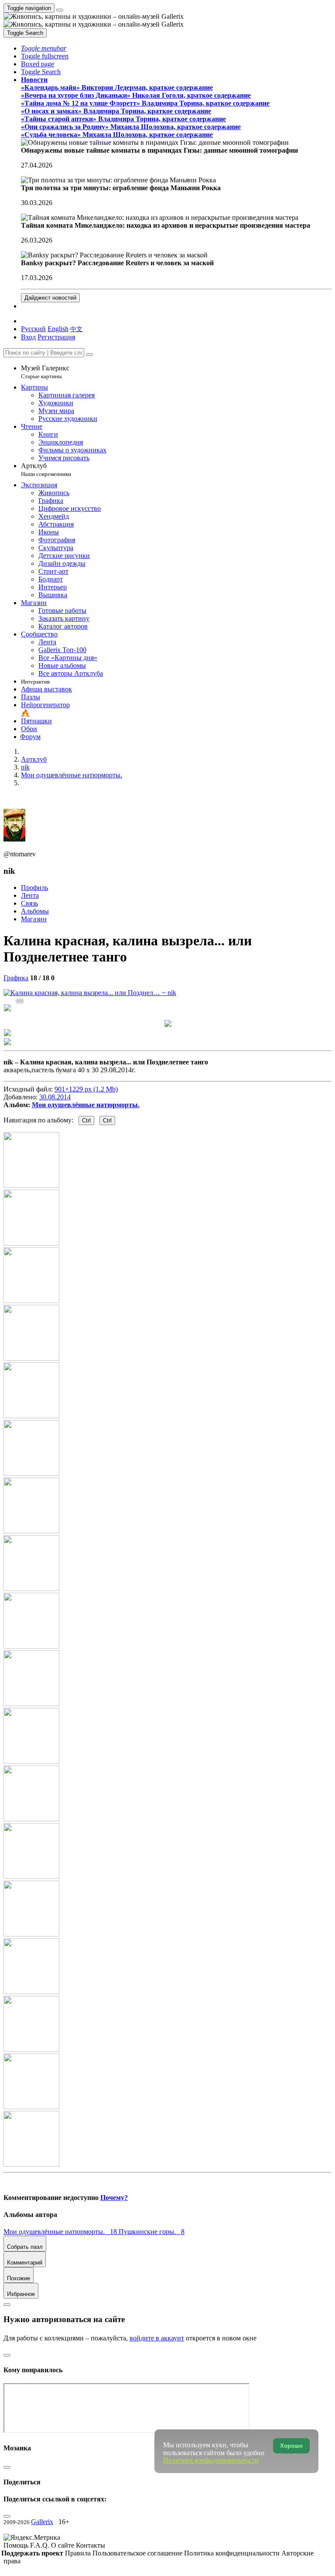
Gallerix (42, 2522)
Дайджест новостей (50, 298)
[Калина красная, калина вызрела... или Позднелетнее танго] (90, 993)
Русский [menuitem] (33, 329)
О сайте (63, 2545)
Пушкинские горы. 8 (152, 2232)
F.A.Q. (41, 2545)
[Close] (89, 355)
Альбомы (35, 911)
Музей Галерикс (45, 372)
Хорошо (291, 2446)
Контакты (91, 2545)
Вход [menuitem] (28, 337)
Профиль (34, 888)
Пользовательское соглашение (138, 2553)
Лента (30, 895)
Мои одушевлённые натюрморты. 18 (61, 2232)
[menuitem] (76, 329)
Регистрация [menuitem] (56, 337)
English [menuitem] (58, 329)
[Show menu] (60, 10)
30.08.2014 (55, 1097)
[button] (44, 48)
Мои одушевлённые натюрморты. (86, 1105)
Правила (79, 2553)
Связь (29, 903)
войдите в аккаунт (157, 2338)
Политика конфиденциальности (233, 2553)
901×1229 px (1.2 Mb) (86, 1089)
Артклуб (46, 470)
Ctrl (86, 1120)
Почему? (114, 2198)
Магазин (34, 919)
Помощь (17, 2545)
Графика (16, 978)
